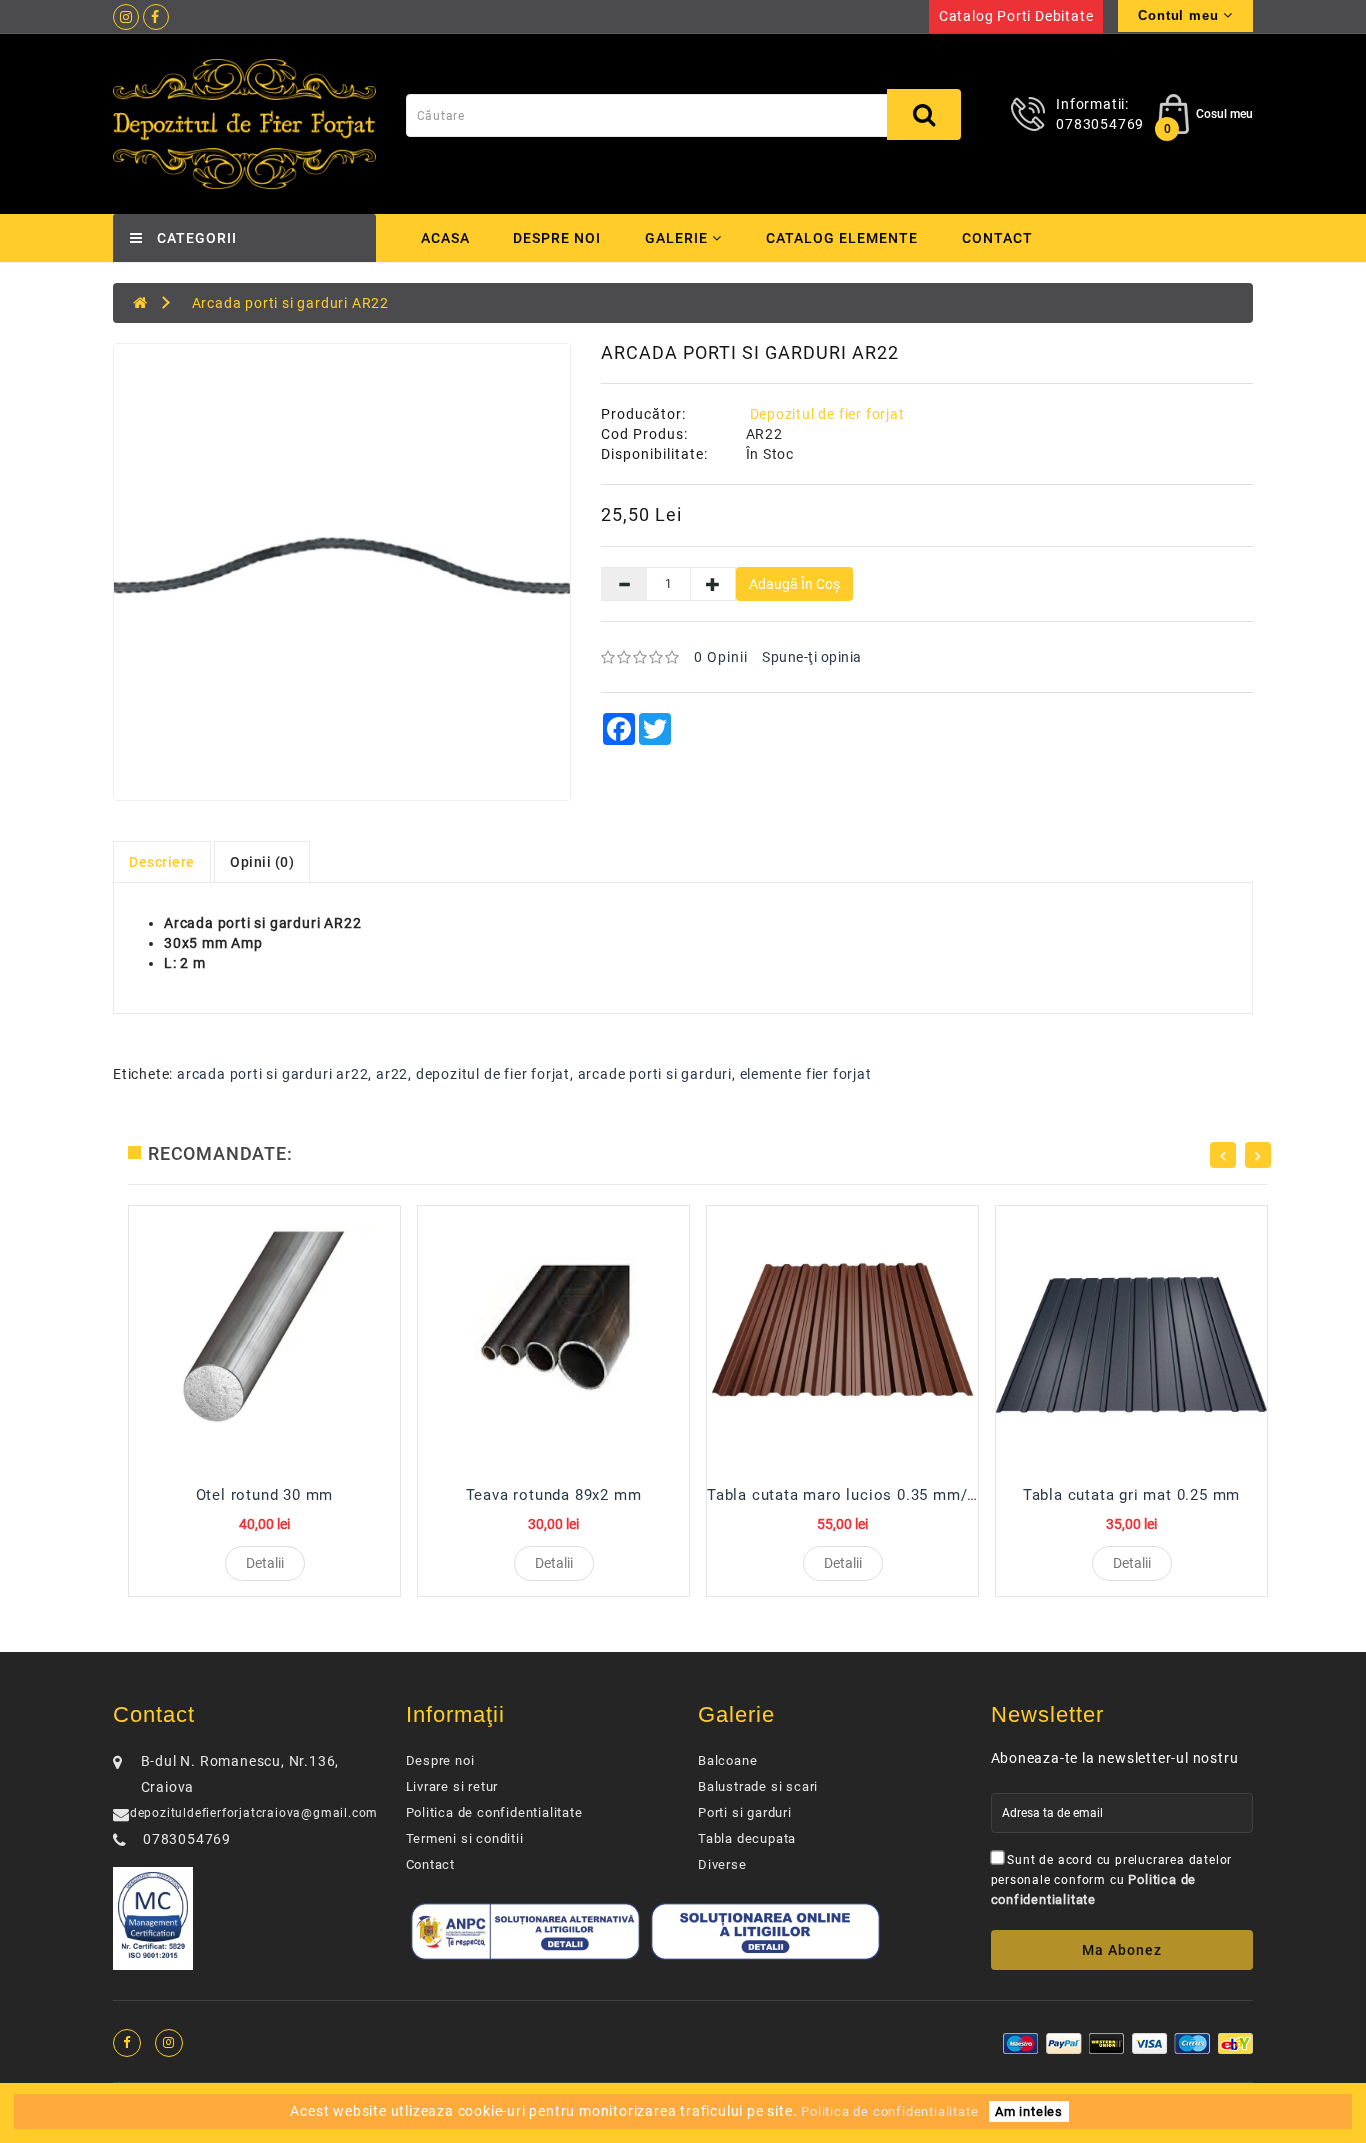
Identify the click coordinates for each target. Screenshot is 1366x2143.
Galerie (678, 238)
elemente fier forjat (806, 1074)
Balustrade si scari (758, 1786)
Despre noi (557, 238)
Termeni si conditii (465, 1838)
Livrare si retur (452, 1786)
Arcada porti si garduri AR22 (290, 303)
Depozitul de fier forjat (827, 414)
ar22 (392, 1074)
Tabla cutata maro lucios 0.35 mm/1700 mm (871, 1495)
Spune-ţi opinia (812, 657)
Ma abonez (1122, 1950)
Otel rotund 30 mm (265, 1495)
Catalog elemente (842, 238)
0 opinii (721, 657)
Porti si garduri (745, 1812)
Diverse (722, 1864)
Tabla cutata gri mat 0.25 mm (1131, 1495)
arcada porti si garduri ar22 (272, 1074)
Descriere (162, 862)
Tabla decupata (747, 1838)
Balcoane (727, 1760)
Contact (997, 238)
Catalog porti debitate (1016, 16)
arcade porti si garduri (655, 1074)
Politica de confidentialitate (494, 1812)
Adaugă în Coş (794, 584)
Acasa (445, 238)
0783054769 (1100, 124)
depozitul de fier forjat (493, 1074)
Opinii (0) (262, 862)
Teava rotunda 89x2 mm (554, 1495)
